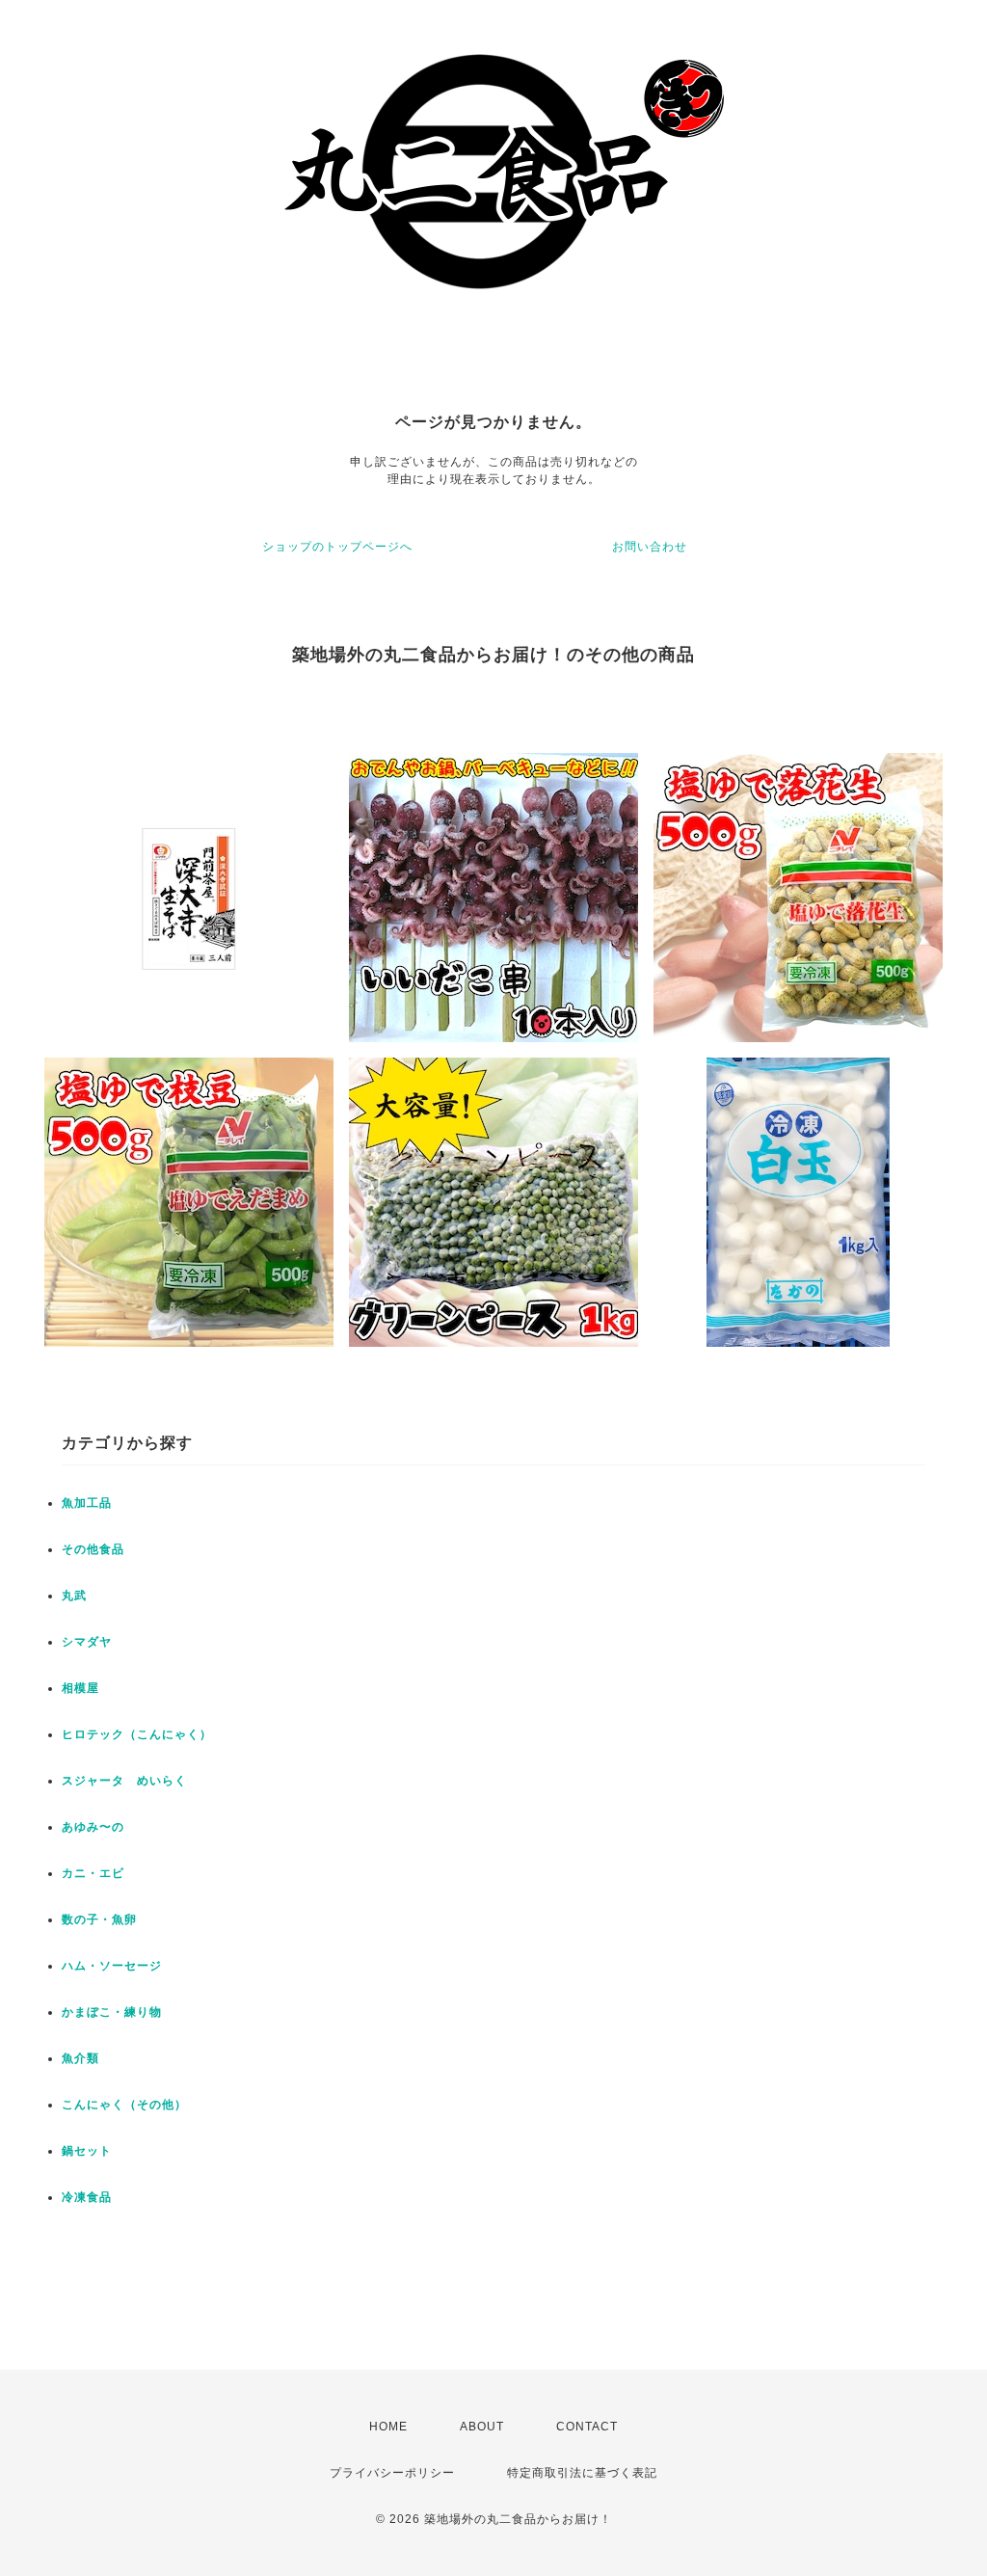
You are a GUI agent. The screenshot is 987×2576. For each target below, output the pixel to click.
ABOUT (482, 2427)
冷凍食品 (87, 2197)
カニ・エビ (93, 1873)
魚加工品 (87, 1503)
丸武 (74, 1596)
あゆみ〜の (93, 1827)
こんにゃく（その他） (124, 2105)
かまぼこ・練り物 (112, 2012)
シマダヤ (87, 1642)
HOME (388, 2427)
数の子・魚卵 (99, 1919)
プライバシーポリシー (392, 2473)
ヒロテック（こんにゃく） (137, 1734)
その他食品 (93, 1549)
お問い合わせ (650, 547)
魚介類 (80, 2058)
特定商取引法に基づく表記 (582, 2473)
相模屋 (80, 1688)
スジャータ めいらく (124, 1781)
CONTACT (587, 2427)
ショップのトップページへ (337, 547)
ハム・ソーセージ (112, 1966)
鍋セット (87, 2151)
